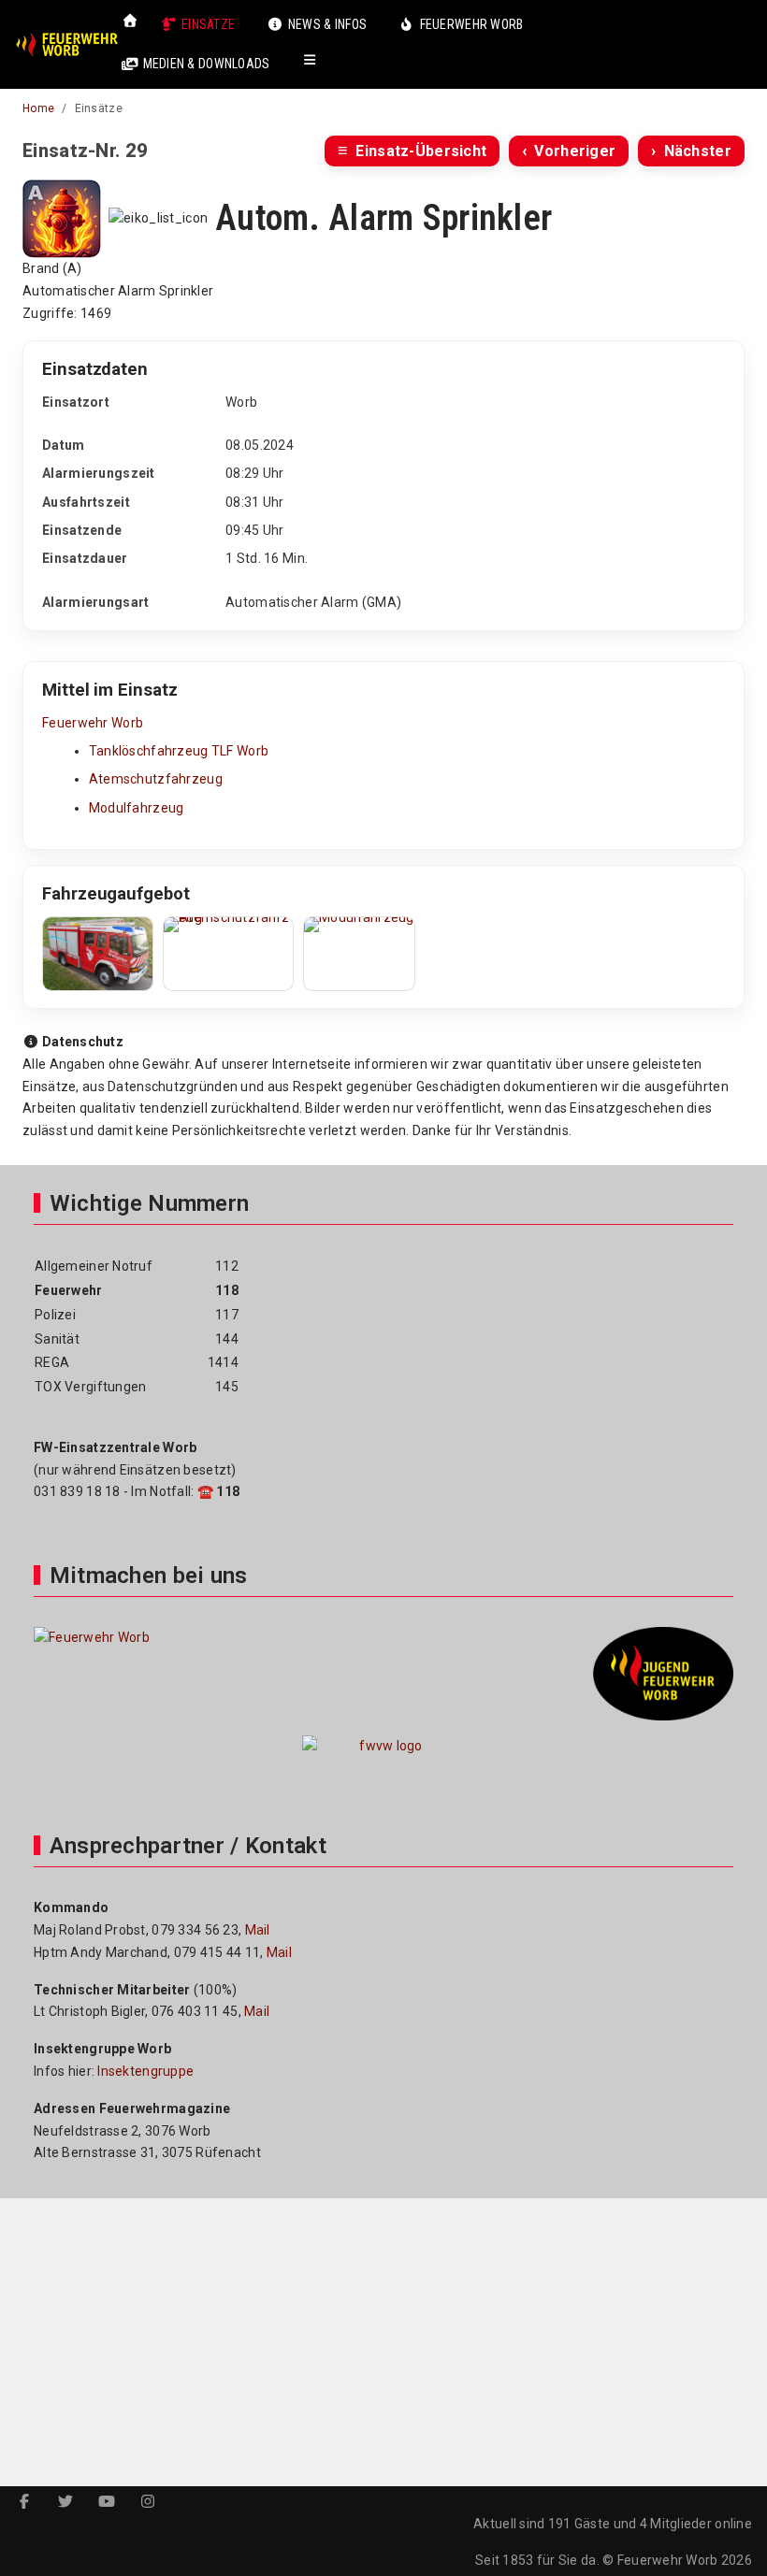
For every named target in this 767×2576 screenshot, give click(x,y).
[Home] (130, 21)
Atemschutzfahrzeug (156, 779)
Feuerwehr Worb (93, 723)
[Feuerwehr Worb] (66, 44)
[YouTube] (107, 2502)
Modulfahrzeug (137, 808)
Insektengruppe (145, 2071)
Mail (258, 1930)
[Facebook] (24, 2502)
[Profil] (322, 64)
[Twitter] (65, 2502)
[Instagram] (148, 2502)
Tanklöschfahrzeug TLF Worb (179, 751)
